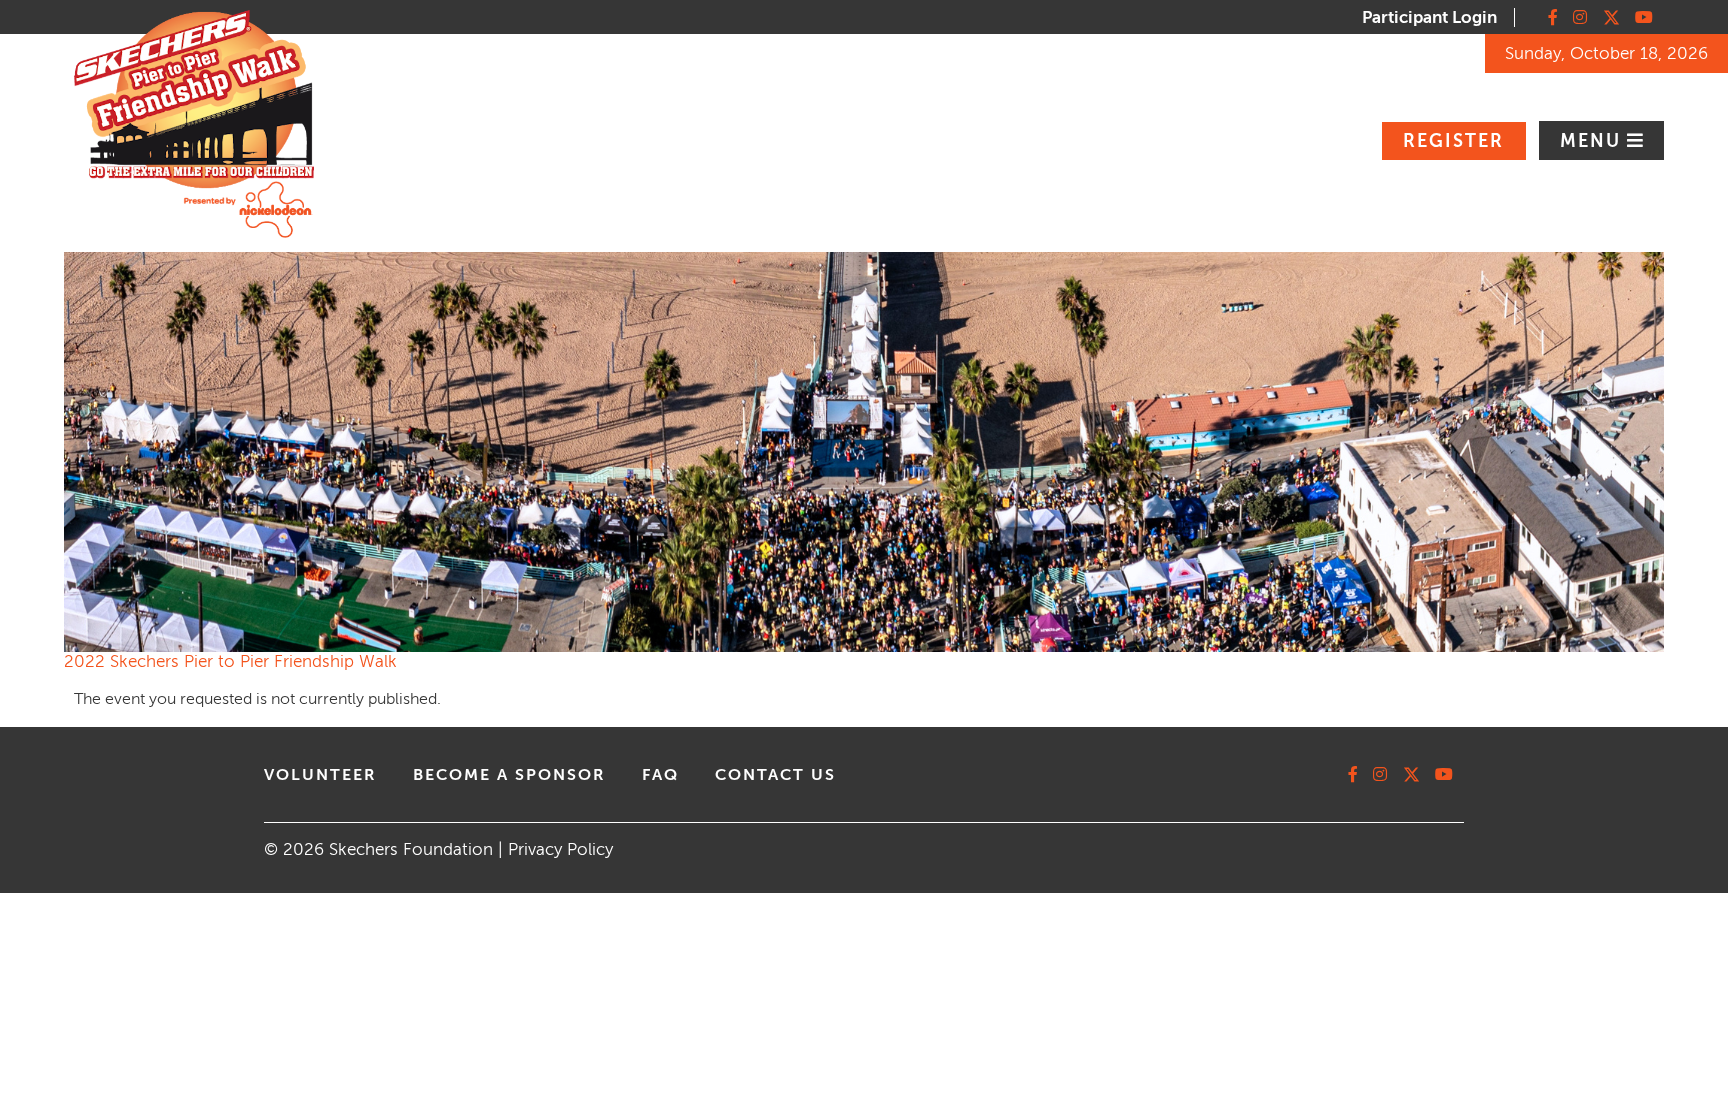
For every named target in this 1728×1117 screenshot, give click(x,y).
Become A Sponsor (509, 775)
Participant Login (1429, 17)
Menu (1593, 141)
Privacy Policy (560, 849)
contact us (775, 775)
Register (1453, 141)
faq (660, 775)
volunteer (320, 775)
